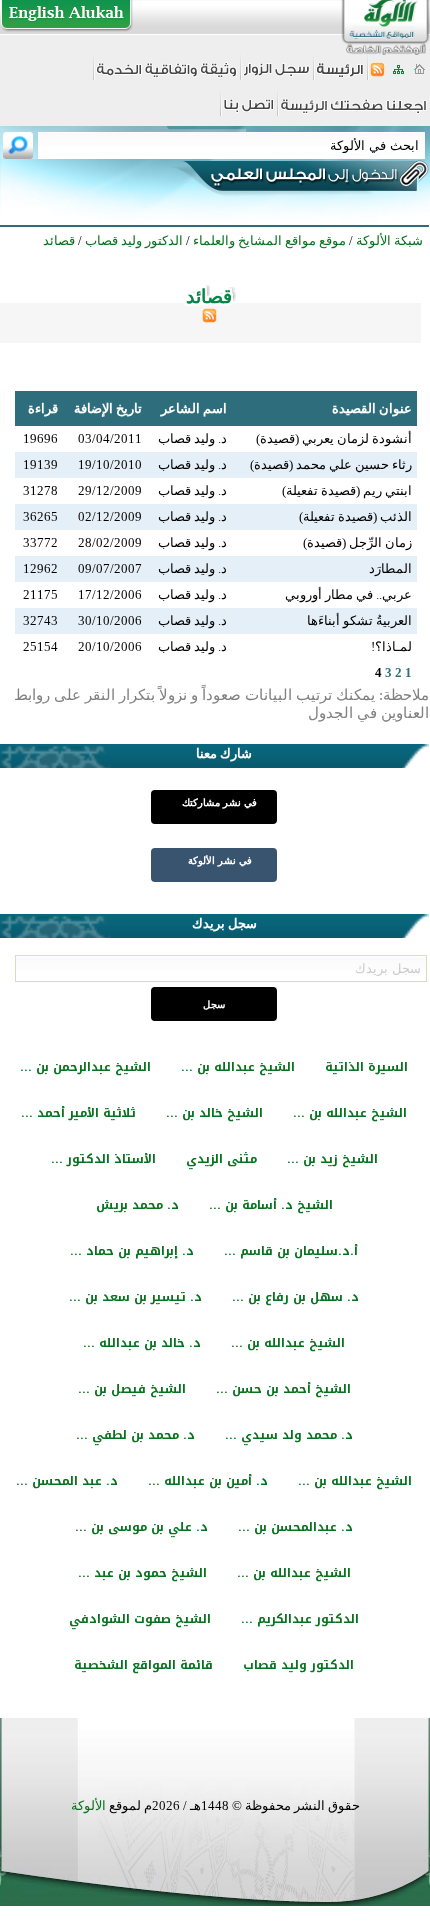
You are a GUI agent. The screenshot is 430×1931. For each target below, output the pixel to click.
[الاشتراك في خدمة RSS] (377, 75)
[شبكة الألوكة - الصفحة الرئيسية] (340, 76)
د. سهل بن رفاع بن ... (295, 1297)
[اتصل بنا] (248, 111)
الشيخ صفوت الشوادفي (140, 1619)
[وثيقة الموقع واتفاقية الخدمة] (166, 76)
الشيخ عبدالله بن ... (238, 1067)
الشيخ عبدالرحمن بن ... (85, 1067)
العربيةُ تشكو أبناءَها (359, 620)
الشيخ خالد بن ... (214, 1113)
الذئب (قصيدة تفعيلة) (355, 516)
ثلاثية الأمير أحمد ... (78, 1113)
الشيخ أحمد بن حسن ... (283, 1389)
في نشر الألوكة (220, 860)
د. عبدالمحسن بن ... (295, 1527)
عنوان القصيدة (372, 408)
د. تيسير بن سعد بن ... (135, 1297)
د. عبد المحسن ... (67, 1481)
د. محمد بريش (137, 1205)
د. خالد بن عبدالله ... (142, 1343)
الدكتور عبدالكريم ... (300, 1619)
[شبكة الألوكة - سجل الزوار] (276, 75)
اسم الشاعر (194, 408)
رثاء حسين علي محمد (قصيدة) (331, 464)
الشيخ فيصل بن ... (132, 1389)
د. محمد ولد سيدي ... (289, 1435)
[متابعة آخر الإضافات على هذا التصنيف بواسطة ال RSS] (209, 318)
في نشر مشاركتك (219, 802)
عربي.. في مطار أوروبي (348, 594)
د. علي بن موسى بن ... (141, 1527)
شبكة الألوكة (389, 240)
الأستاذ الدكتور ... (103, 1159)
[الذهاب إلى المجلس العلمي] (302, 178)
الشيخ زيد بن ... (332, 1159)
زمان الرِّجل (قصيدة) (357, 542)
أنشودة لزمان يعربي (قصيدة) (334, 438)
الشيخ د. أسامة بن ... (271, 1205)
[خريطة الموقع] (398, 75)
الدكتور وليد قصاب (298, 1665)
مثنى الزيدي (221, 1159)
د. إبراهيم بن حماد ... (132, 1251)
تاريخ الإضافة (108, 408)
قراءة (43, 408)
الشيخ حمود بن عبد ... (142, 1573)
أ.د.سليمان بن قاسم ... (291, 1251)
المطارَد (390, 568)
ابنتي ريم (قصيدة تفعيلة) (347, 490)
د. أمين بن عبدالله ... (208, 1481)
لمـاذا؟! (391, 646)
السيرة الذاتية (366, 1067)
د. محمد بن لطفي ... (135, 1435)
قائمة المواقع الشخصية (143, 1665)
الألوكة (88, 1805)
